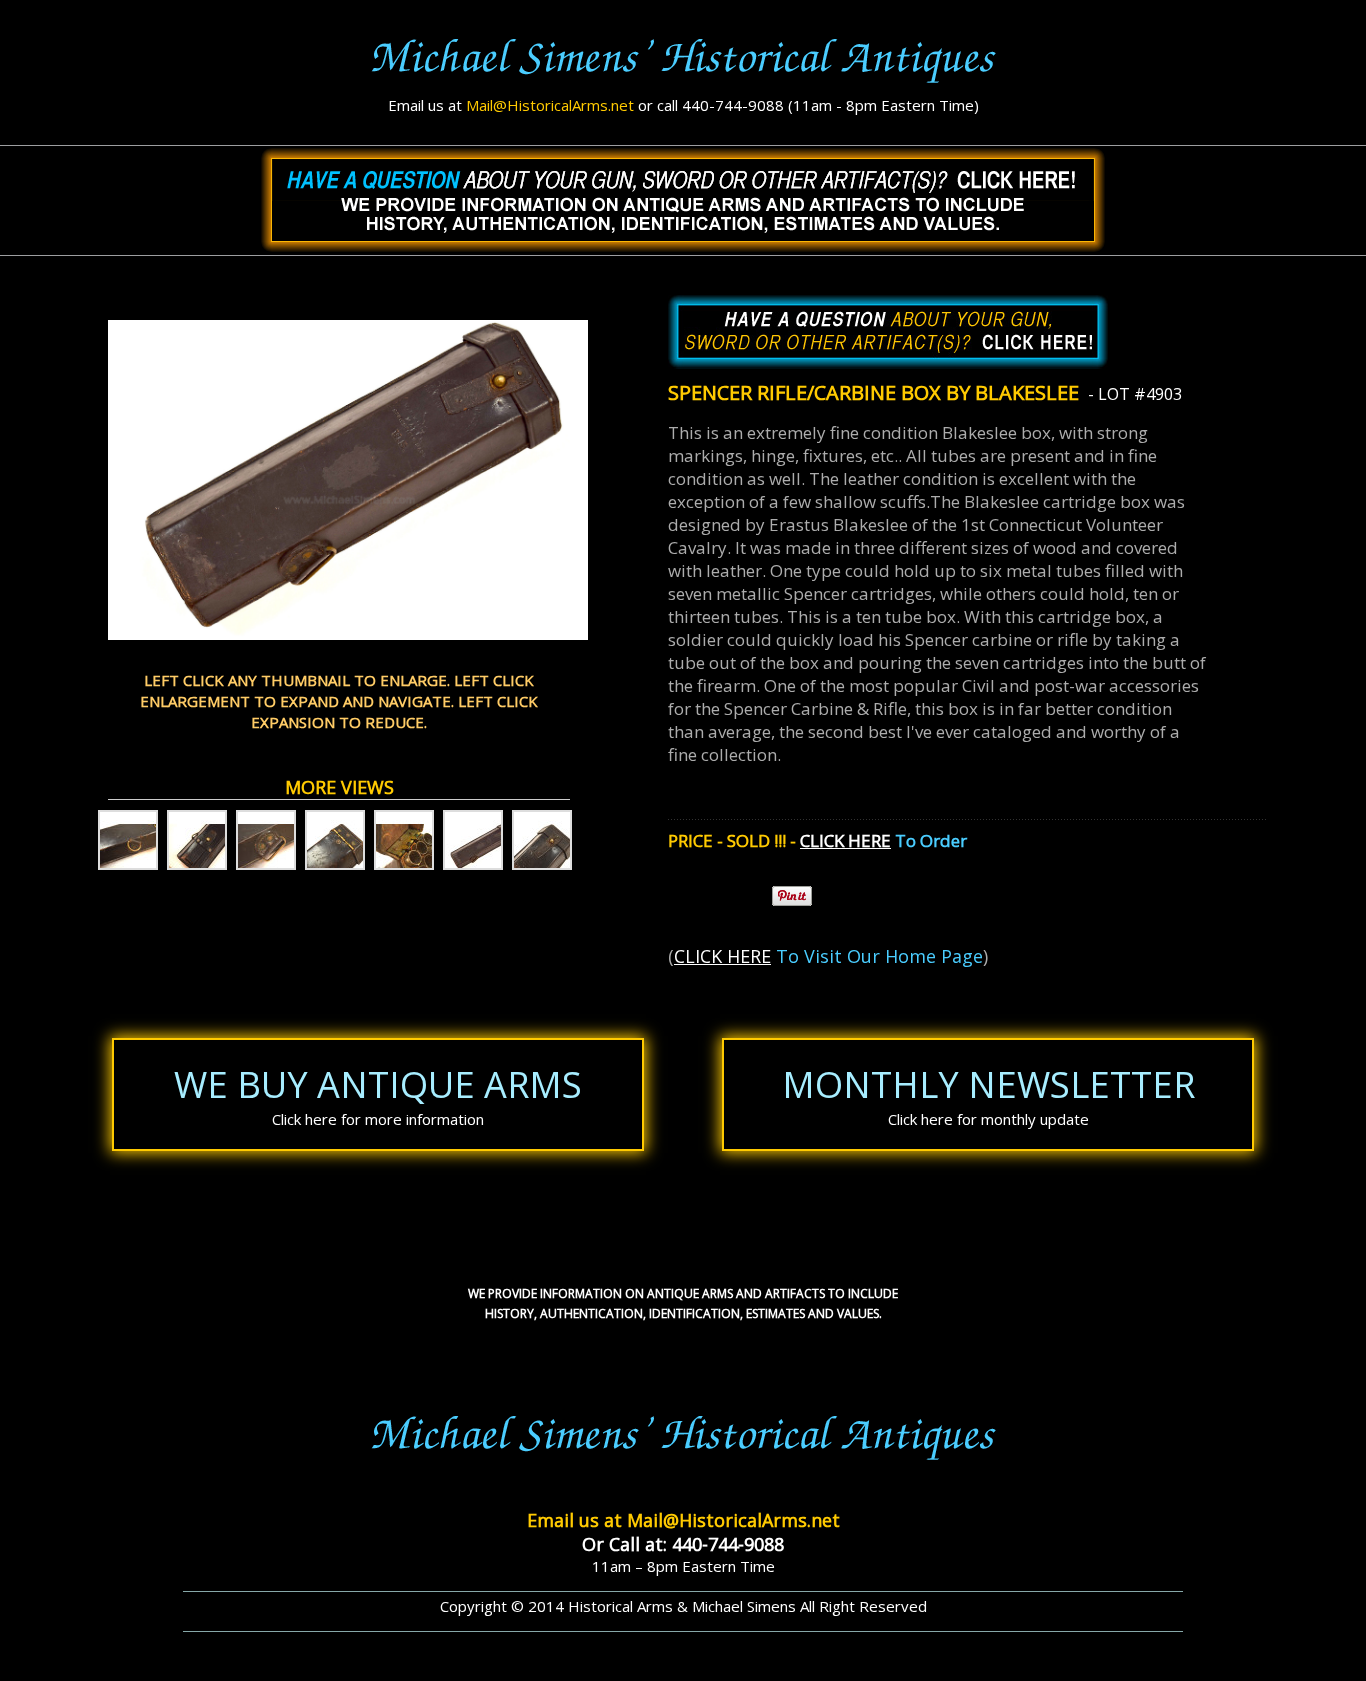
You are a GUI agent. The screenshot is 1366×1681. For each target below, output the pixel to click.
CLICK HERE (845, 840)
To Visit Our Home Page (877, 956)
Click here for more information (378, 1119)
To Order (929, 840)
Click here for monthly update (988, 1119)
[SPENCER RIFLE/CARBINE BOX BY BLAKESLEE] (128, 840)
